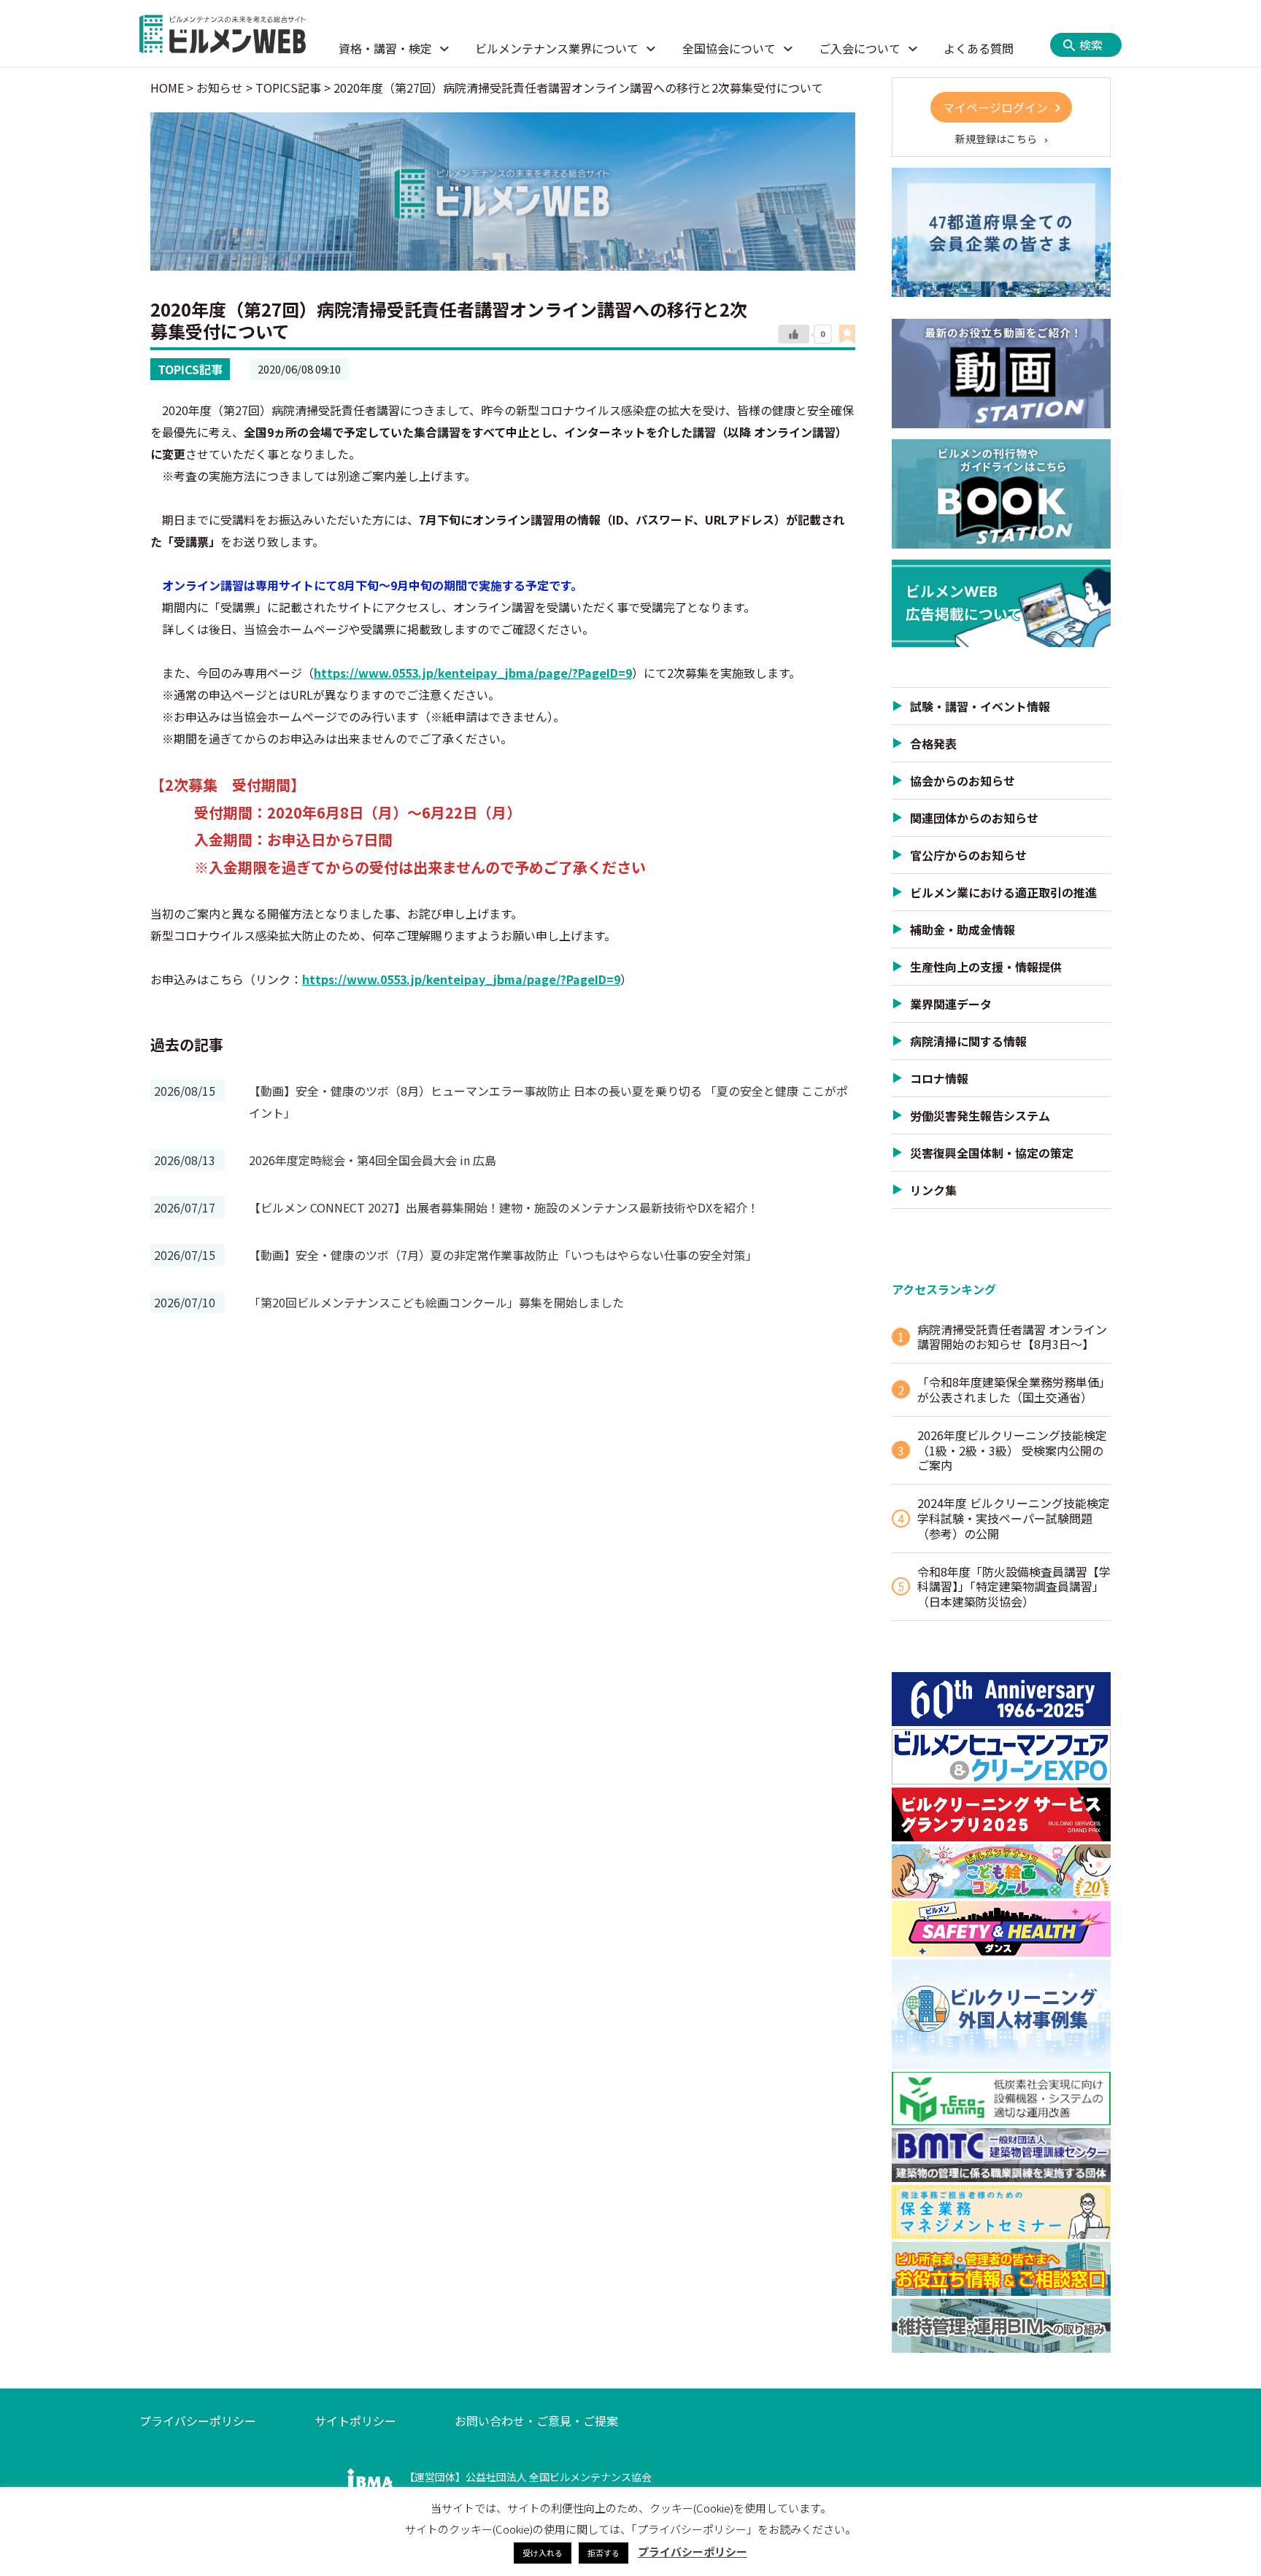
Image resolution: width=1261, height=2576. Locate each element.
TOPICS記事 (190, 369)
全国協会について (729, 48)
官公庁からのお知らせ (968, 855)
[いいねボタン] (794, 335)
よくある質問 (979, 48)
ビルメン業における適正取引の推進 (1003, 892)
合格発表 (933, 743)
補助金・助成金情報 (963, 929)
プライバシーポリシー (198, 2421)
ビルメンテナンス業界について (557, 48)
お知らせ (220, 88)
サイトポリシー (355, 2421)
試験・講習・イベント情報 (980, 706)
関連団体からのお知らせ (974, 818)
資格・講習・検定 (385, 48)
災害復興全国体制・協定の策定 (992, 1153)
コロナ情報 (939, 1078)
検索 (1091, 45)
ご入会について (860, 48)
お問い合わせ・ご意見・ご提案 (536, 2421)
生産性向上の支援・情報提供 (986, 967)
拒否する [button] (603, 2553)
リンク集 (933, 1190)
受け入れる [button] (543, 2553)
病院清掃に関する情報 (968, 1041)
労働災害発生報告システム (980, 1115)
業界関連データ (951, 1004)
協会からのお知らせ (963, 781)
